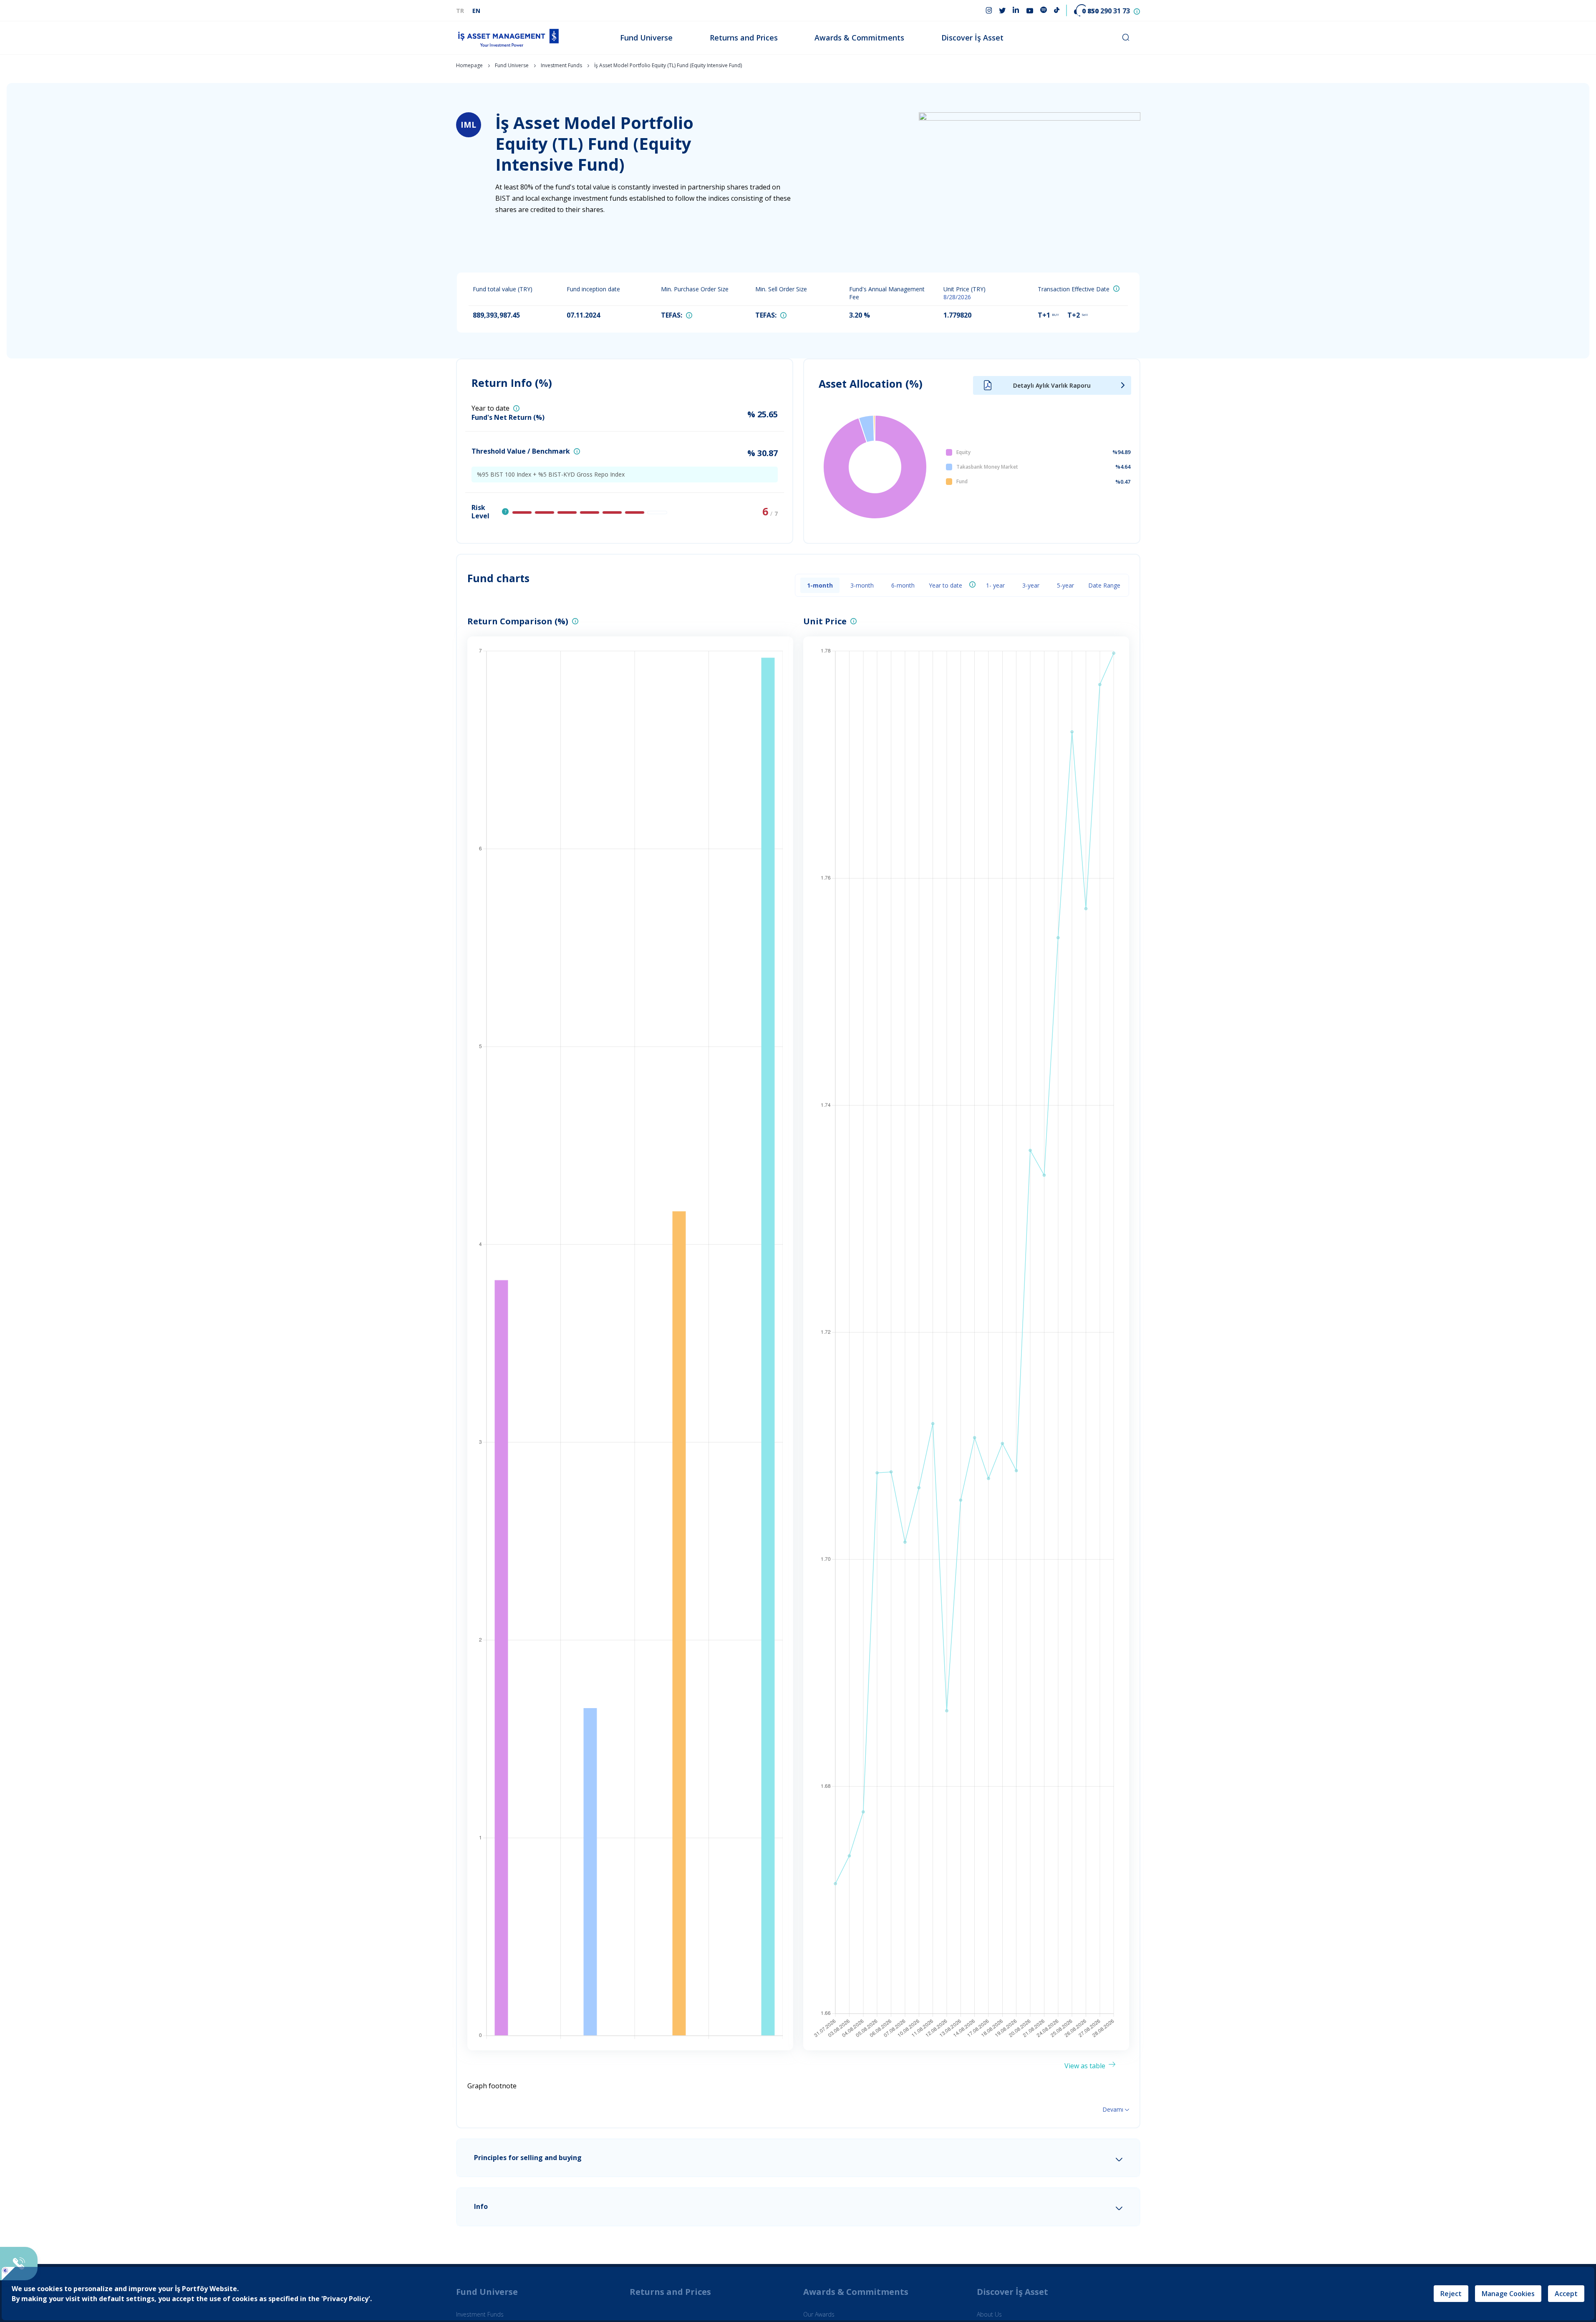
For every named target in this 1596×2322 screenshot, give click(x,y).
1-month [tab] (820, 585)
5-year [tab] (1065, 585)
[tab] (798, 2158)
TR (460, 11)
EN (476, 11)
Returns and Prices (744, 38)
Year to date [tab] (945, 585)
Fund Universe (646, 38)
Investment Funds (561, 65)
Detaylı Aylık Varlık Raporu (1052, 385)
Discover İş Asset (972, 38)
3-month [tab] (862, 585)
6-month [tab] (903, 585)
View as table (1085, 2066)
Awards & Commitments (859, 38)
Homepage (469, 65)
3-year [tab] (1031, 585)
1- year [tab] (995, 585)
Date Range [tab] (1104, 585)
